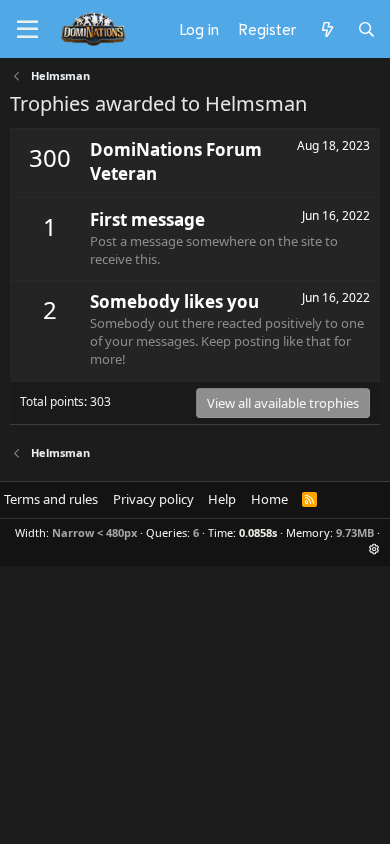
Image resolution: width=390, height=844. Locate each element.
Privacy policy (153, 499)
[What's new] (326, 29)
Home (269, 499)
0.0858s (258, 532)
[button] (374, 548)
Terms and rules (51, 499)
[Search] (366, 29)
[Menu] (27, 30)
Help (222, 499)
